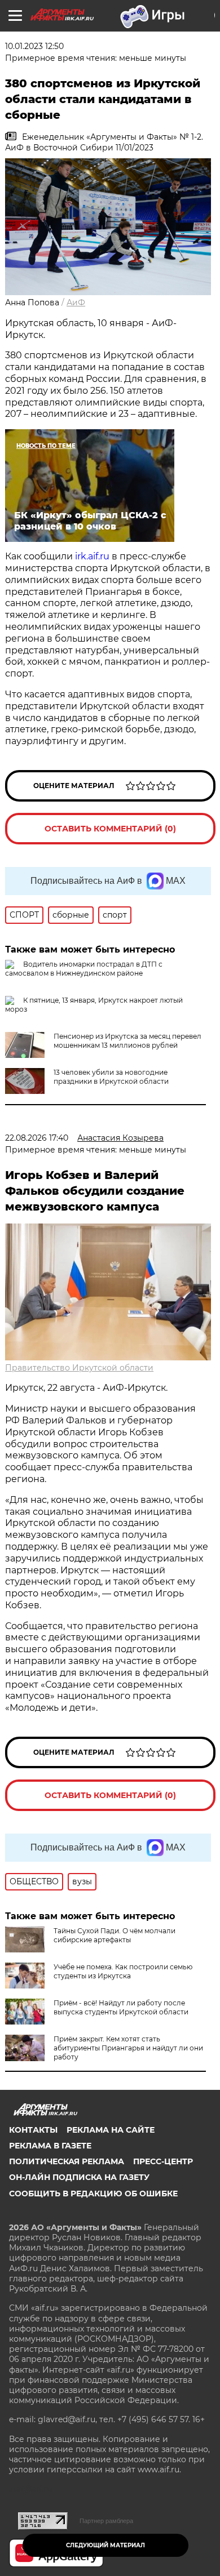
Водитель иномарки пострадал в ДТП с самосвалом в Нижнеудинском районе (84, 969)
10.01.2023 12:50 (34, 46)
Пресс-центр (163, 2161)
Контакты (33, 2130)
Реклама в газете (50, 2146)
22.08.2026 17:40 (37, 1138)
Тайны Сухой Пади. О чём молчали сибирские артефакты (115, 1935)
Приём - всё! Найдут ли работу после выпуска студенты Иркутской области (121, 2007)
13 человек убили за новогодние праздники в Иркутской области (111, 1077)
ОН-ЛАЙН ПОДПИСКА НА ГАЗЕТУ (79, 2177)
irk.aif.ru (92, 556)
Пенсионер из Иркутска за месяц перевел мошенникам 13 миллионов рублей (127, 1041)
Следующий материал (105, 2545)
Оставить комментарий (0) (110, 829)
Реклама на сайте (111, 2130)
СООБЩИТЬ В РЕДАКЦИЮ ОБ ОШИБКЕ (93, 2194)
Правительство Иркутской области (79, 1368)
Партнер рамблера (106, 2521)
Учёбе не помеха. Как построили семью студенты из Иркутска (123, 1971)
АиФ (76, 302)
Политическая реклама (67, 2161)
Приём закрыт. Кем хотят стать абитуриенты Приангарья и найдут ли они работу (128, 2048)
